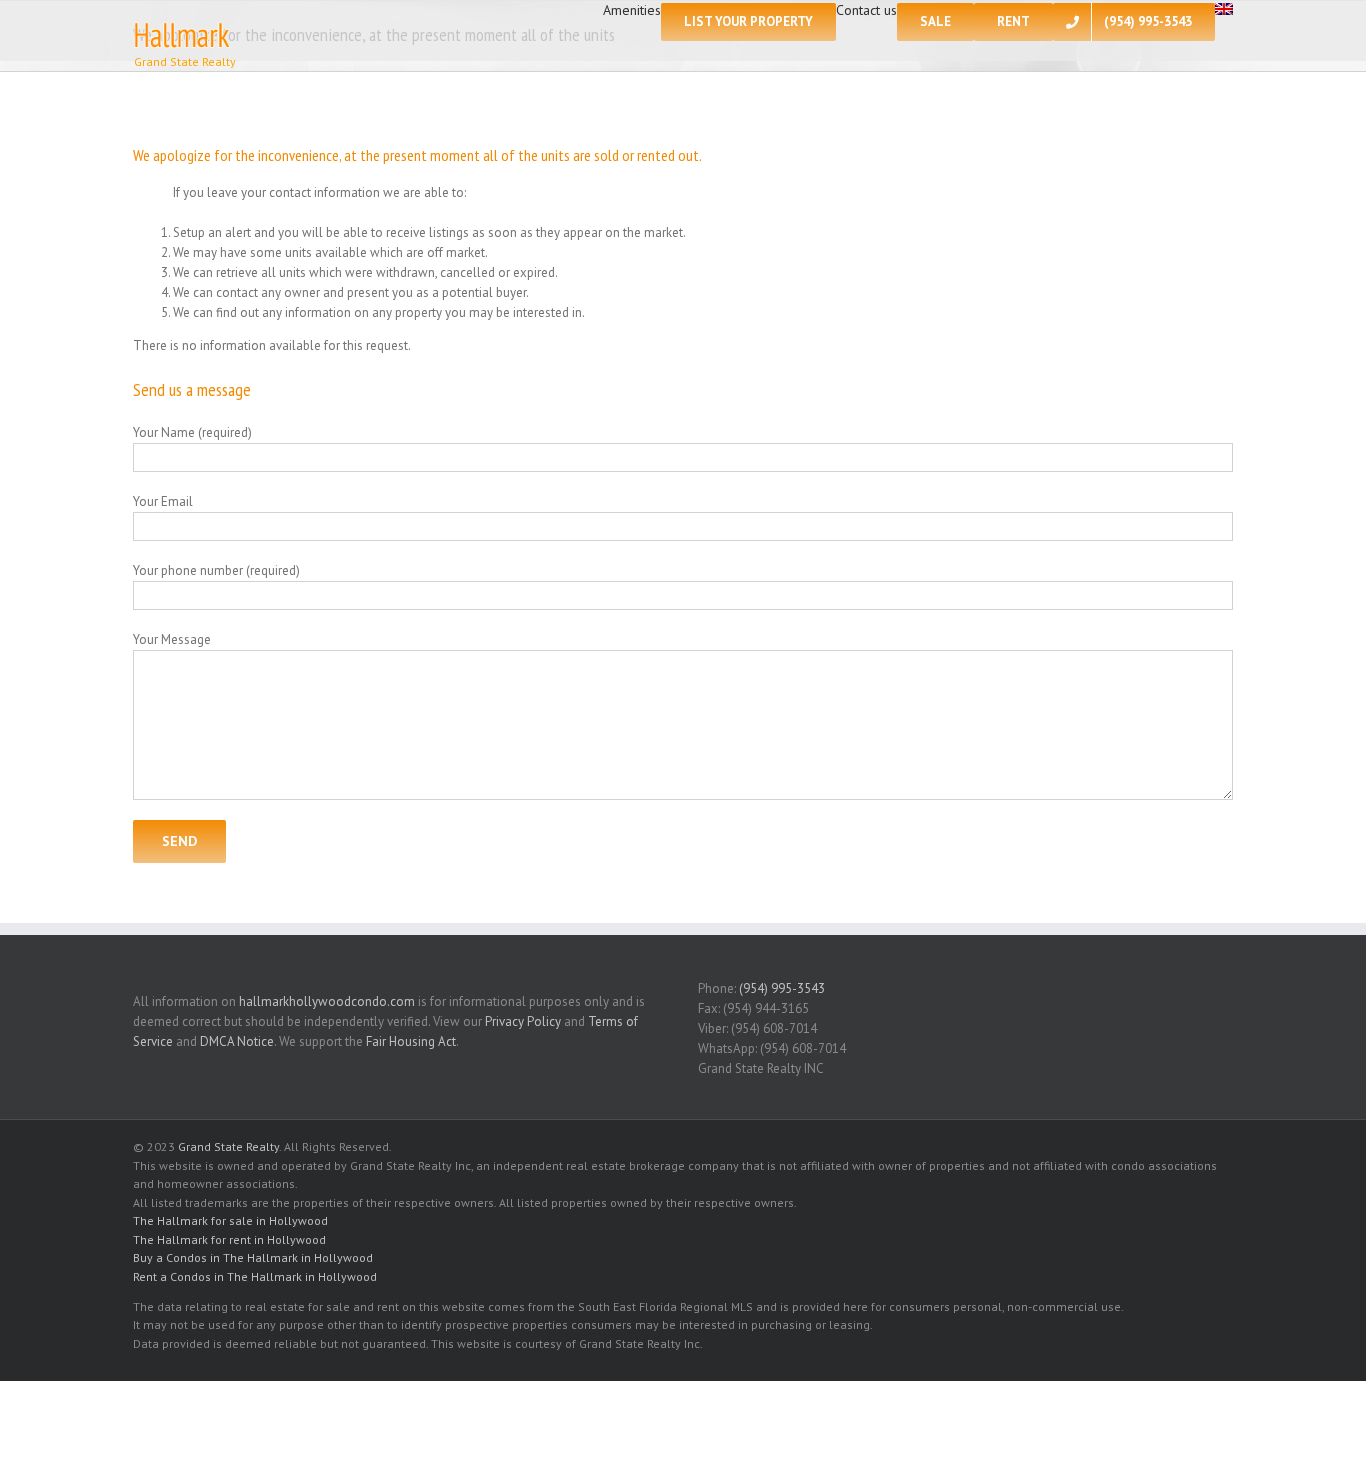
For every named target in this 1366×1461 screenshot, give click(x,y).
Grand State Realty (228, 1146)
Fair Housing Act (411, 1041)
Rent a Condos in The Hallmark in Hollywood (255, 1276)
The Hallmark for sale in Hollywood (230, 1220)
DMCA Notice (237, 1041)
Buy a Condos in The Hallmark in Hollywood (253, 1257)
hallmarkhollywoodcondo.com (327, 1001)
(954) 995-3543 (782, 988)
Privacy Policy (523, 1021)
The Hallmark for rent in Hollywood (229, 1239)
